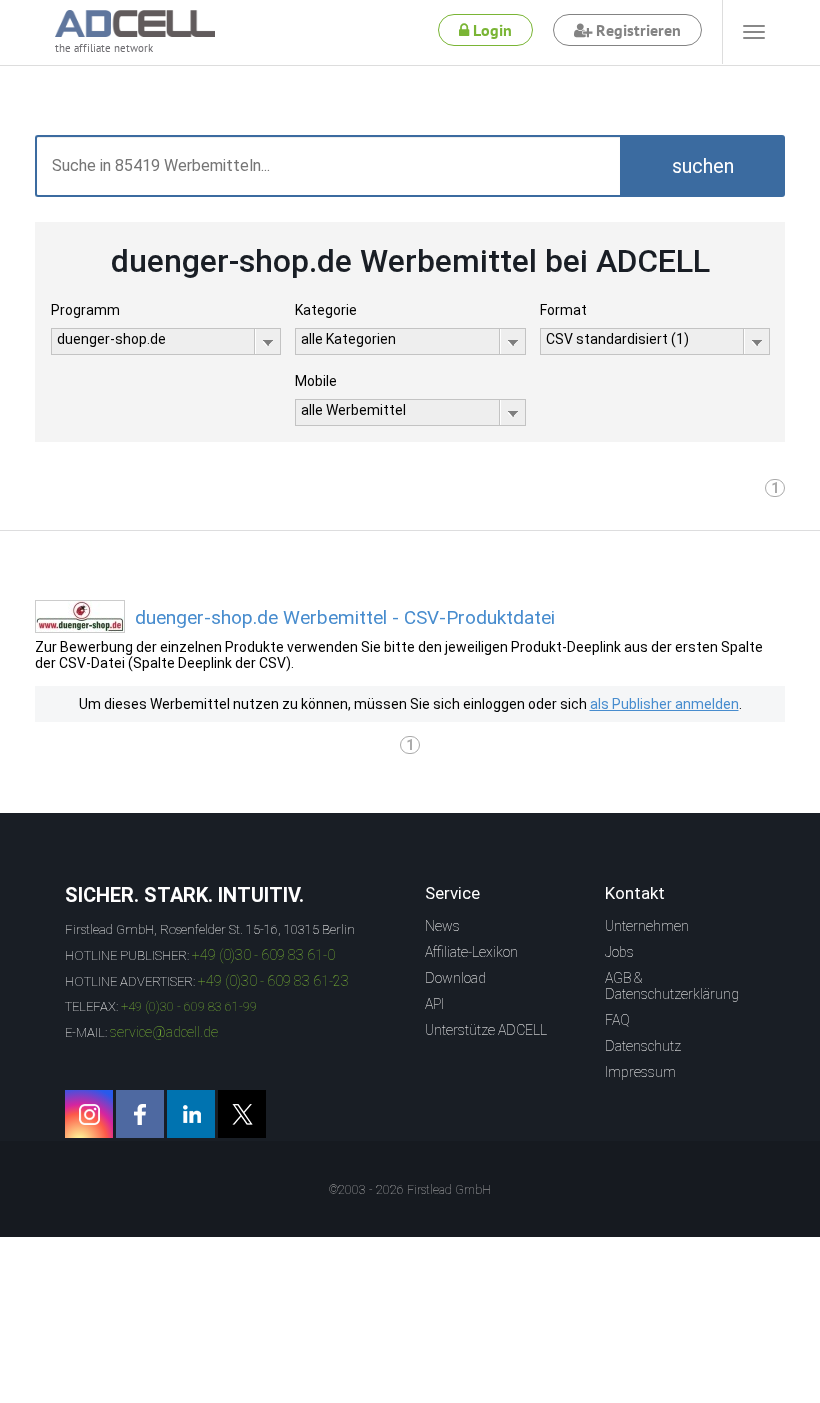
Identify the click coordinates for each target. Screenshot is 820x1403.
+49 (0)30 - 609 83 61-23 (273, 981)
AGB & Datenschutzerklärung (672, 986)
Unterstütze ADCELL (486, 1030)
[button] (702, 166)
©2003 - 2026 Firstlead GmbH (410, 1190)
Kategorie (326, 310)
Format (563, 310)
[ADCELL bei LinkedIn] (191, 1114)
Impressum (640, 1072)
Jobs (619, 952)
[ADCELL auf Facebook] (140, 1114)
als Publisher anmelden (664, 704)
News (442, 926)
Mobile (316, 381)
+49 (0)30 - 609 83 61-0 (263, 955)
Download (455, 978)
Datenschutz (643, 1046)
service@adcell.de (164, 1032)
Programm (85, 310)
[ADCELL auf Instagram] (89, 1114)
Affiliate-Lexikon (471, 952)
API (434, 1004)
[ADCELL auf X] (242, 1114)
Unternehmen (647, 926)
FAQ (617, 1020)
